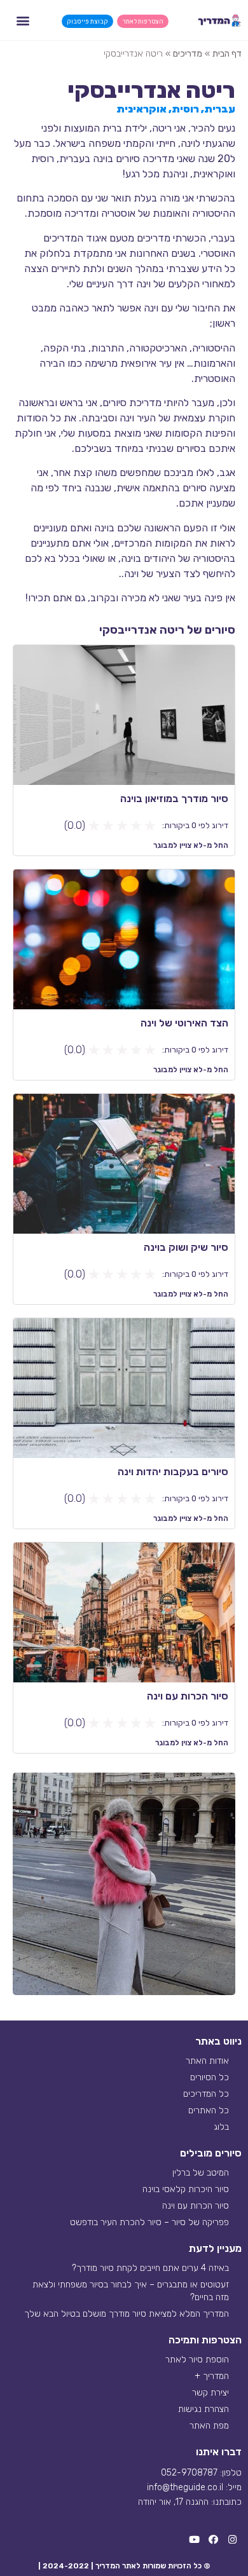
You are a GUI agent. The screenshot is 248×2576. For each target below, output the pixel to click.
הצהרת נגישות (203, 2409)
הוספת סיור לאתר (197, 2360)
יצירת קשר (210, 2393)
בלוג (221, 2127)
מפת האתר (209, 2426)
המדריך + (212, 2376)
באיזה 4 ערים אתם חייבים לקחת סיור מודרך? (150, 2268)
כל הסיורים (210, 2077)
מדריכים (188, 54)
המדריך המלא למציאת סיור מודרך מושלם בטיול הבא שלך (127, 2314)
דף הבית (227, 54)
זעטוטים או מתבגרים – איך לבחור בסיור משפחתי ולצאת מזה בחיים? (131, 2291)
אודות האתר (207, 2061)
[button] (23, 20)
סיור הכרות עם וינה (196, 2206)
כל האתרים (209, 2110)
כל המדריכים (206, 2094)
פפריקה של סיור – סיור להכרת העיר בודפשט (149, 2222)
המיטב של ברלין (201, 2173)
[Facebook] (213, 2540)
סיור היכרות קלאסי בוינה (186, 2189)
